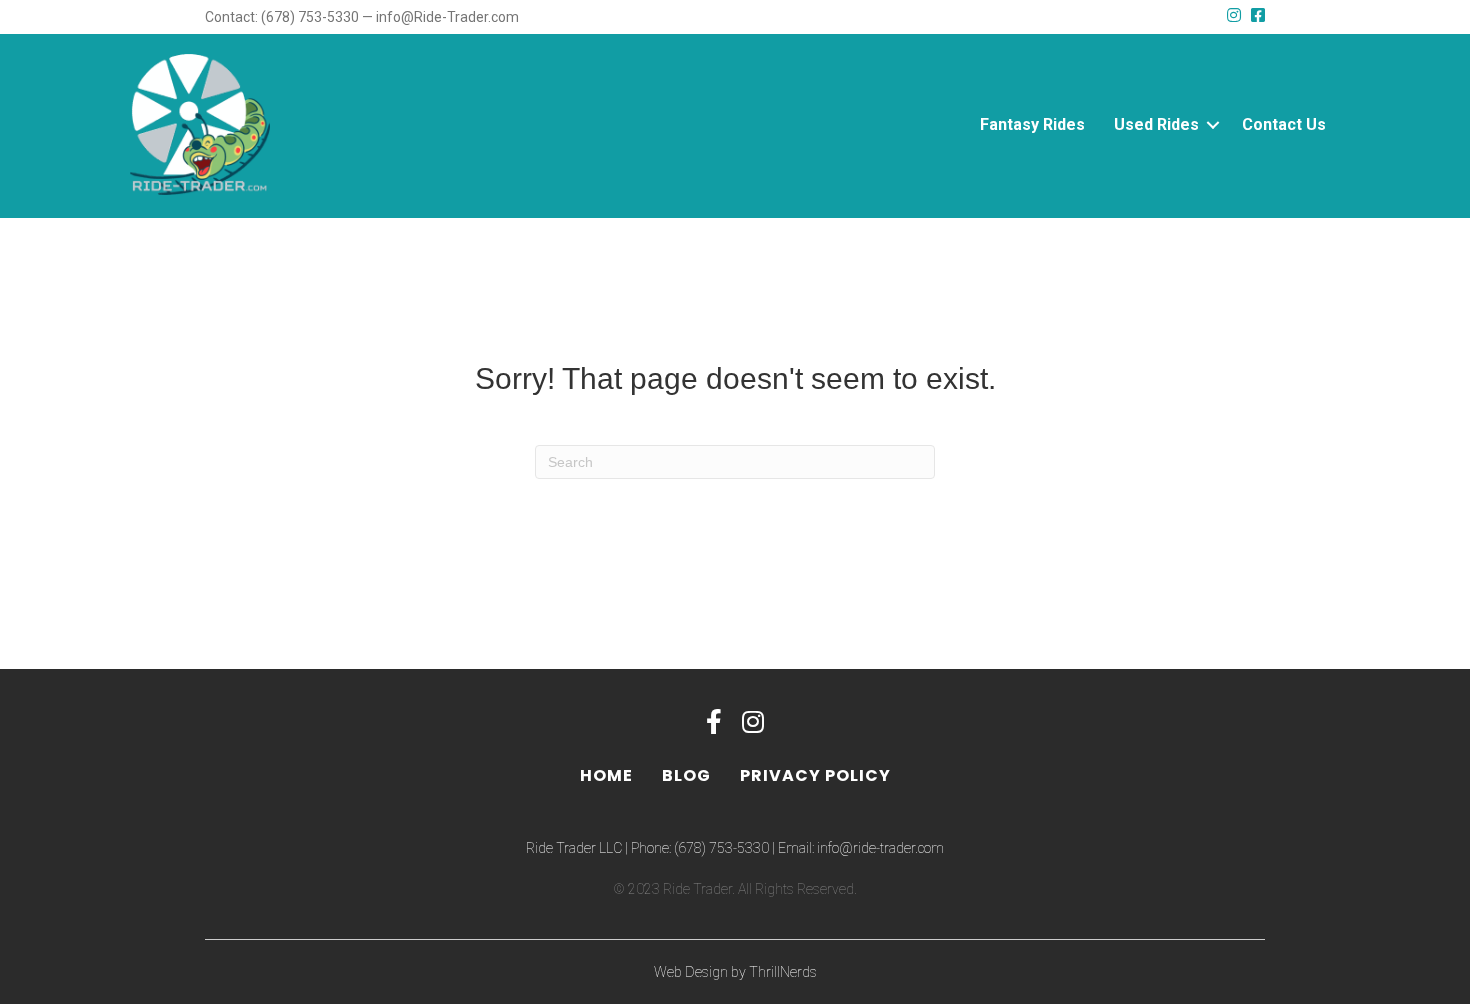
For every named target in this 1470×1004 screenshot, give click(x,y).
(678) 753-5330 (721, 848)
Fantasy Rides (1032, 124)
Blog (686, 775)
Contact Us (1284, 124)
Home (606, 775)
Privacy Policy (815, 775)
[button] (1213, 125)
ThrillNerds (783, 972)
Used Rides (1156, 124)
